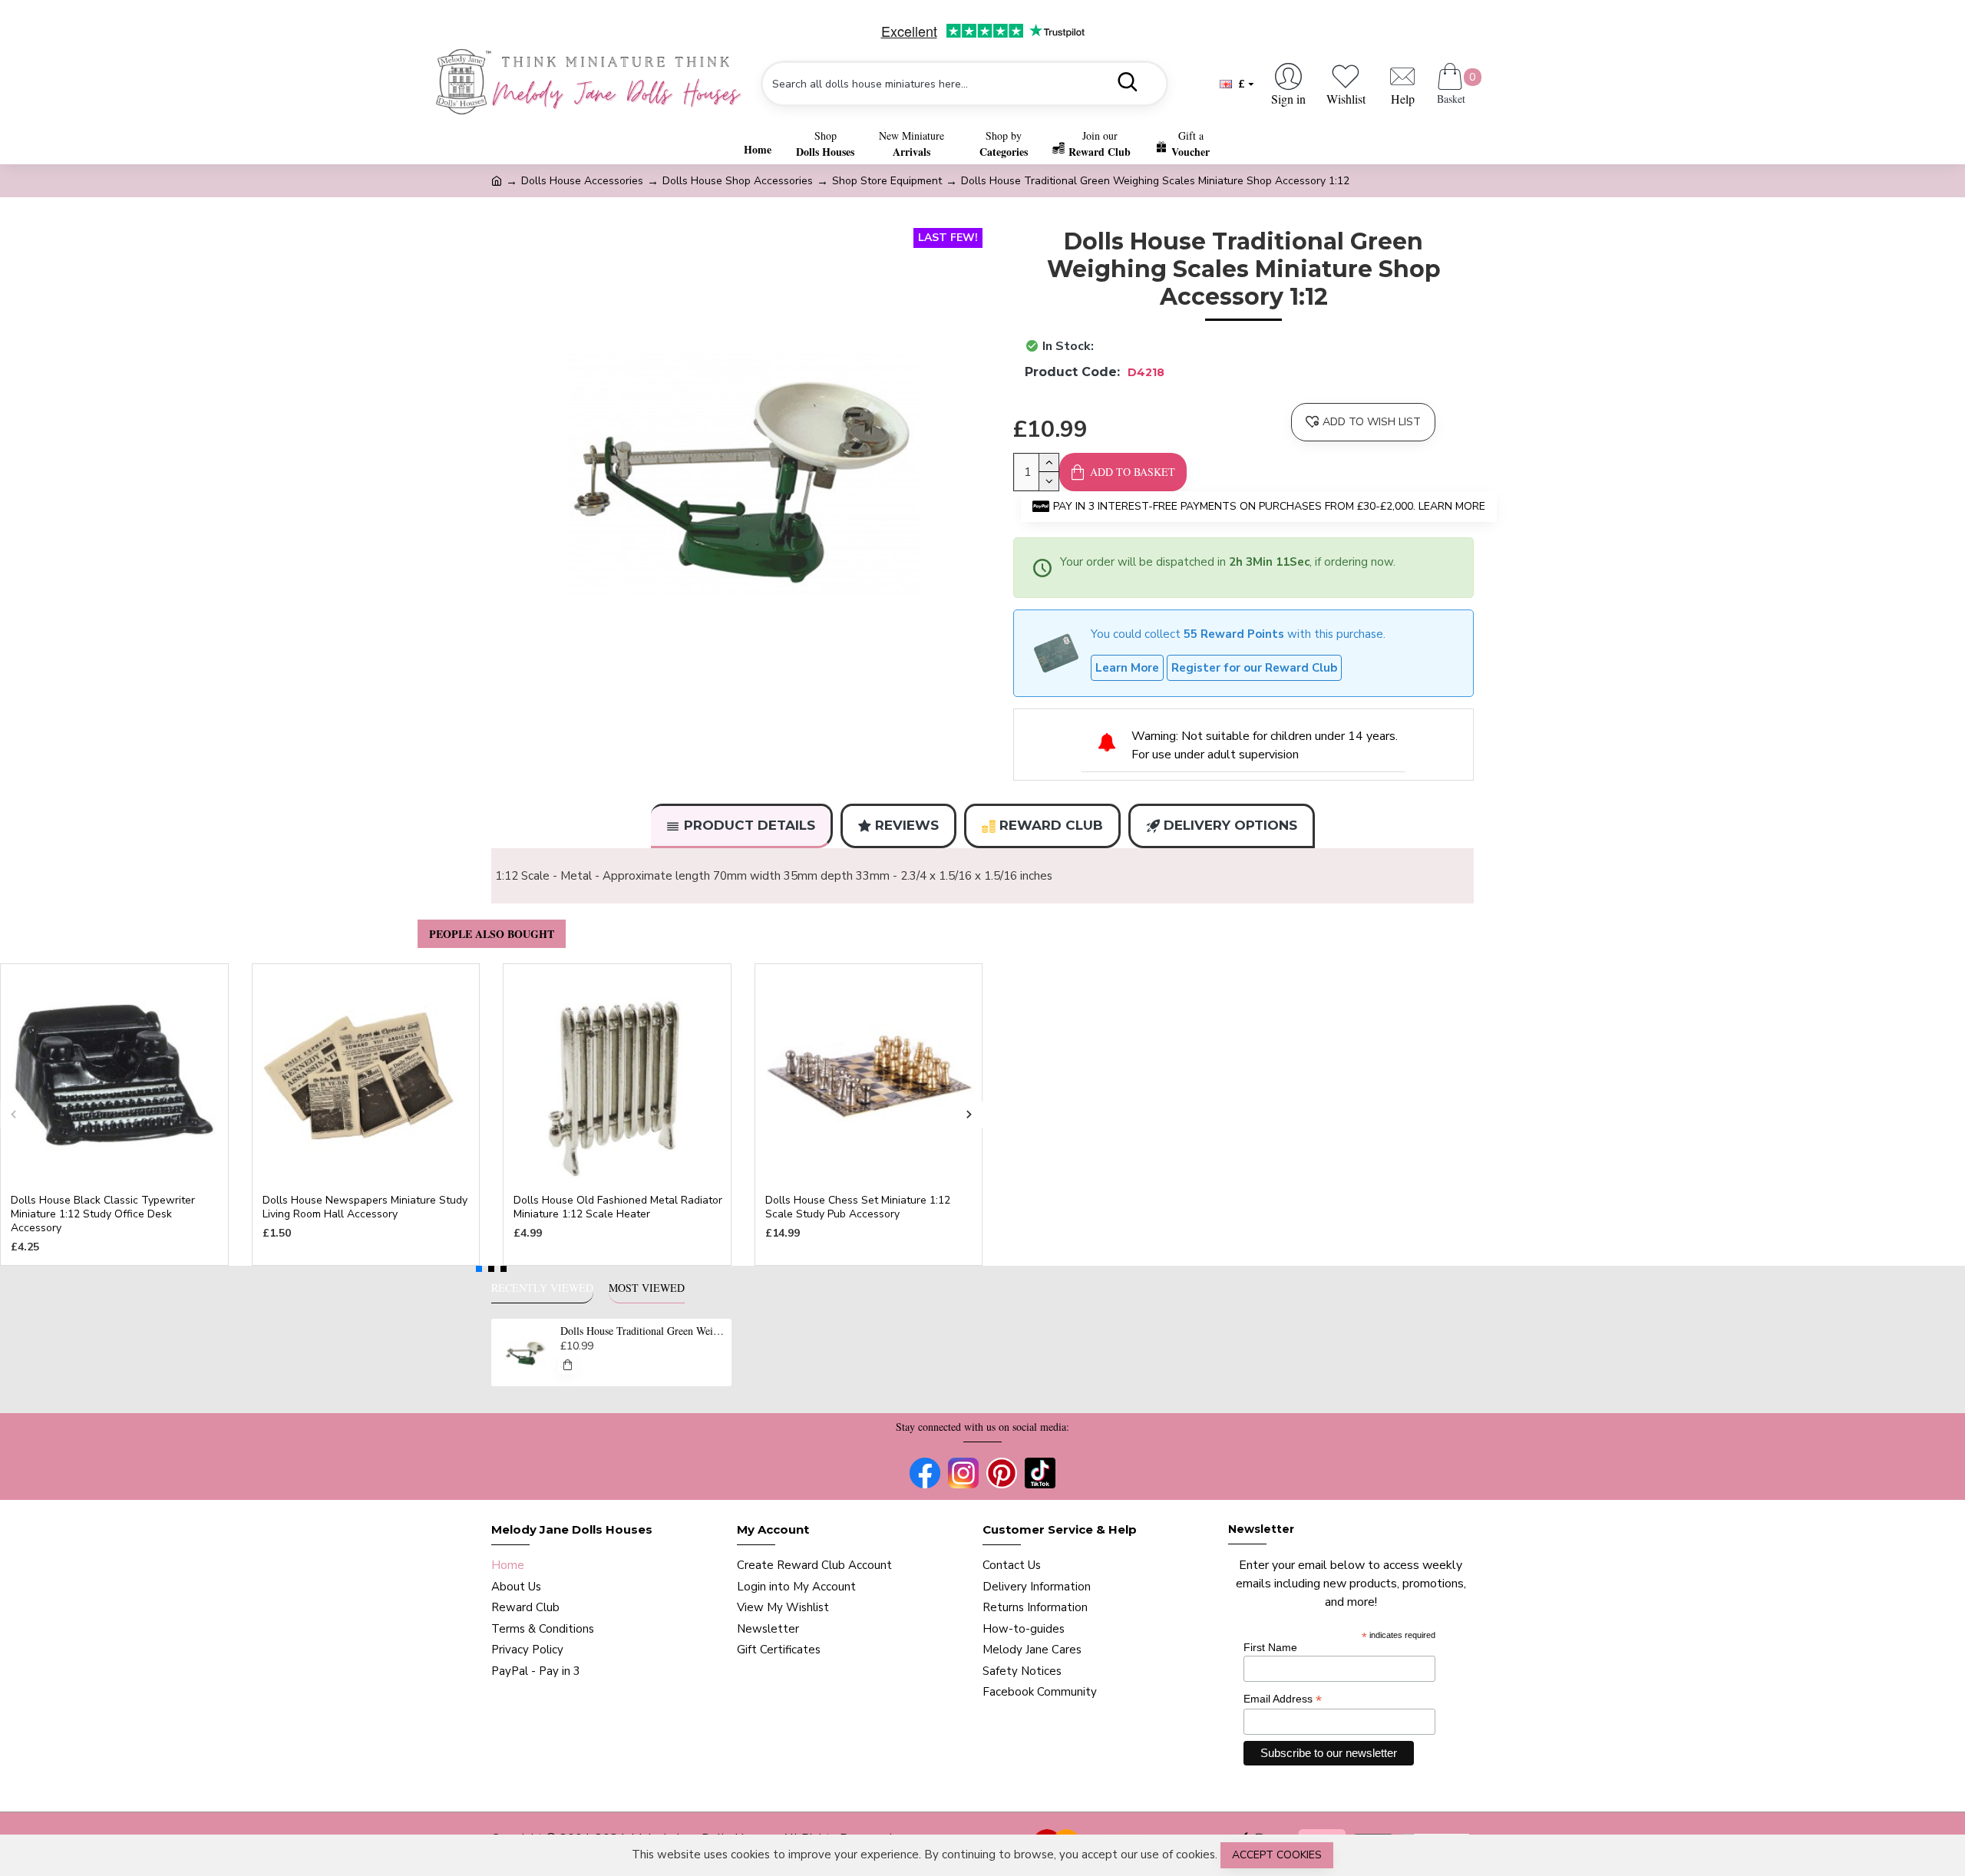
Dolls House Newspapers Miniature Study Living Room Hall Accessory (365, 1207)
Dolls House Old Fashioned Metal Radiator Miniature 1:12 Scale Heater (618, 1207)
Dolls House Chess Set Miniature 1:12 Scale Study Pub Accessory (858, 1207)
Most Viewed (647, 1288)
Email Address (1283, 1699)
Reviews (907, 825)
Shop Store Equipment (887, 181)
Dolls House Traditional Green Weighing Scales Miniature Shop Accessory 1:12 (643, 1331)
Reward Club (1051, 825)
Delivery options (1230, 825)
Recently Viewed (542, 1288)
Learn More (1127, 668)
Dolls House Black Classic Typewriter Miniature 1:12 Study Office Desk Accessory (103, 1214)
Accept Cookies (1277, 1855)
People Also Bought (492, 934)
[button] (13, 1115)
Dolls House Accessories (582, 181)
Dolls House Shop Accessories (738, 181)
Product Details (750, 825)
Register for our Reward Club (1254, 668)
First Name (1270, 1647)
